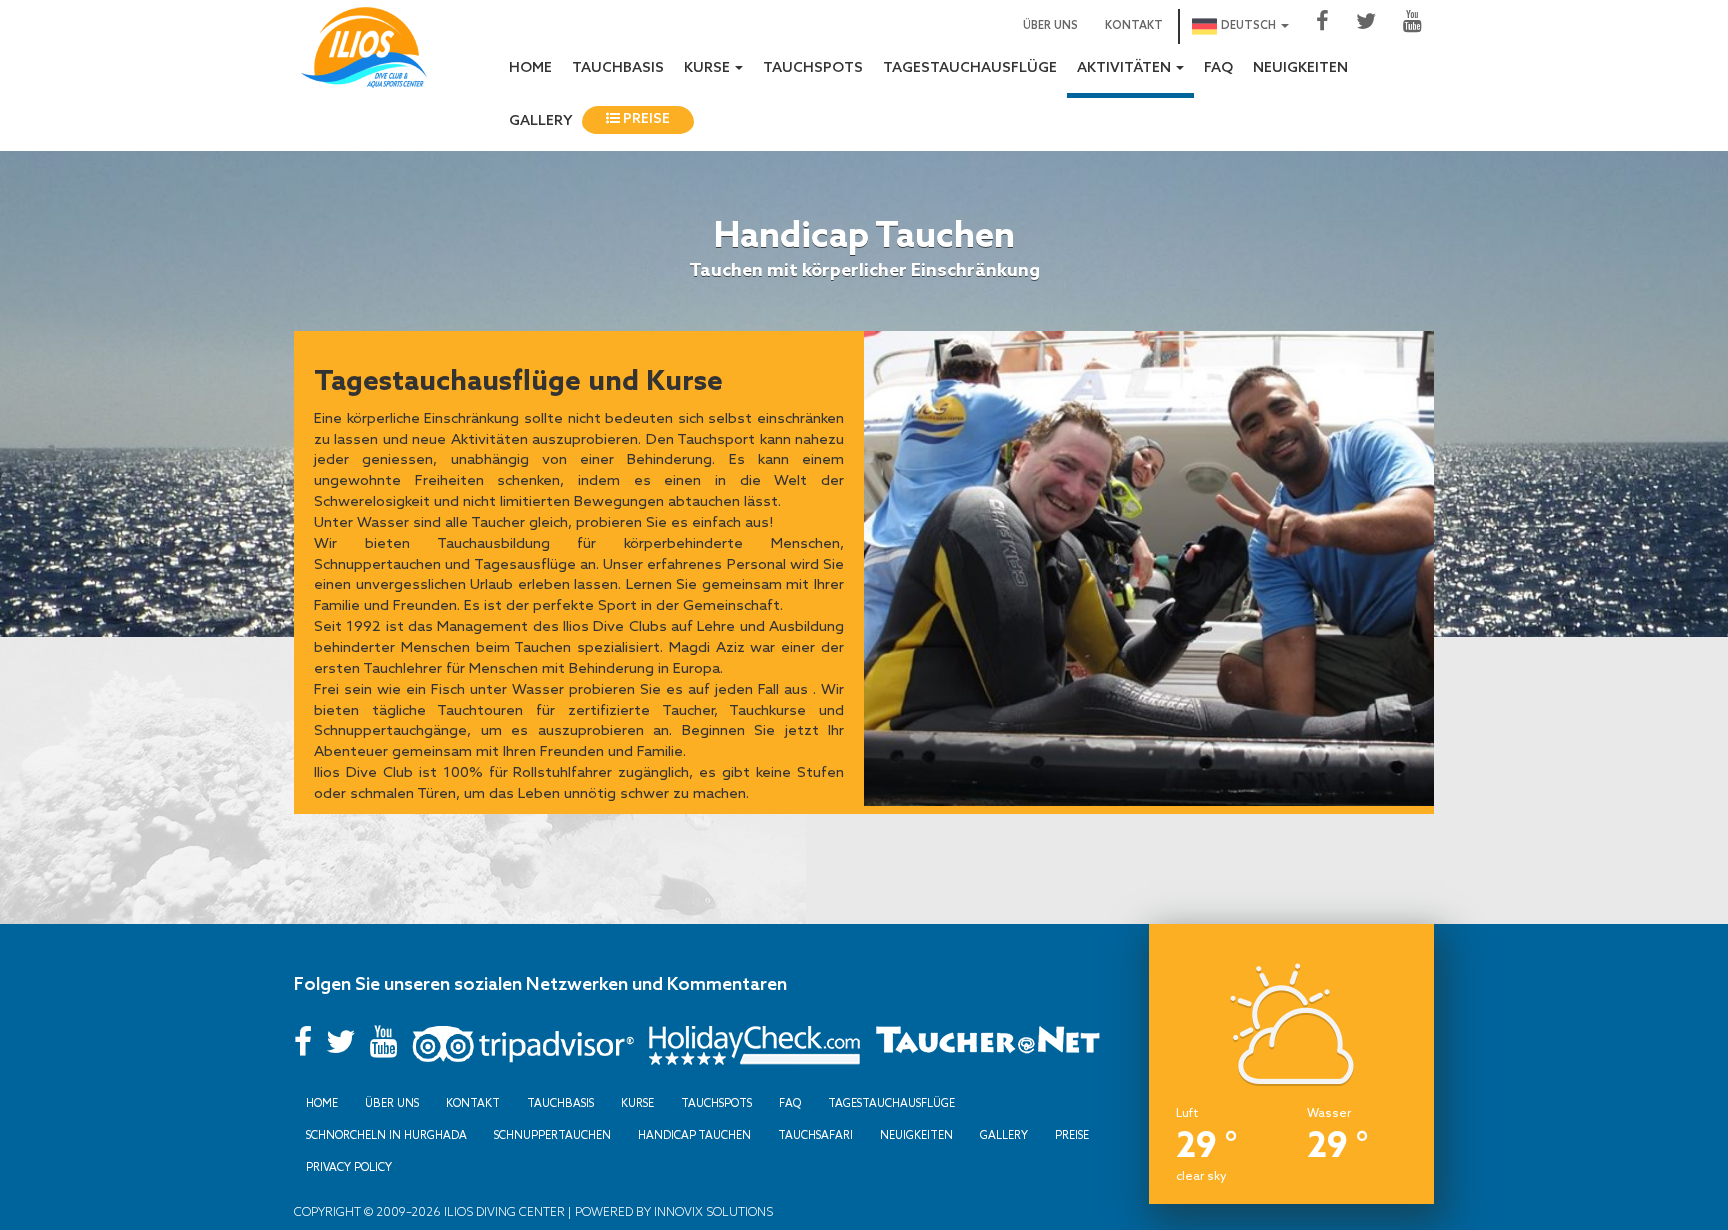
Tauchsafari (815, 1135)
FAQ (1218, 68)
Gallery (540, 121)
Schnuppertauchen (552, 1135)
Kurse (637, 1103)
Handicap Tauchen (694, 1135)
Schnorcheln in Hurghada (386, 1135)
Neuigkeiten (1300, 68)
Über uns (1050, 26)
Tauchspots (813, 68)
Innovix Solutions (712, 1211)
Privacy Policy (349, 1167)
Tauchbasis (618, 68)
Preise (645, 119)
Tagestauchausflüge (970, 68)
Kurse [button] (708, 68)
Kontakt (1134, 26)
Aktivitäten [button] (1125, 68)
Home (530, 68)
